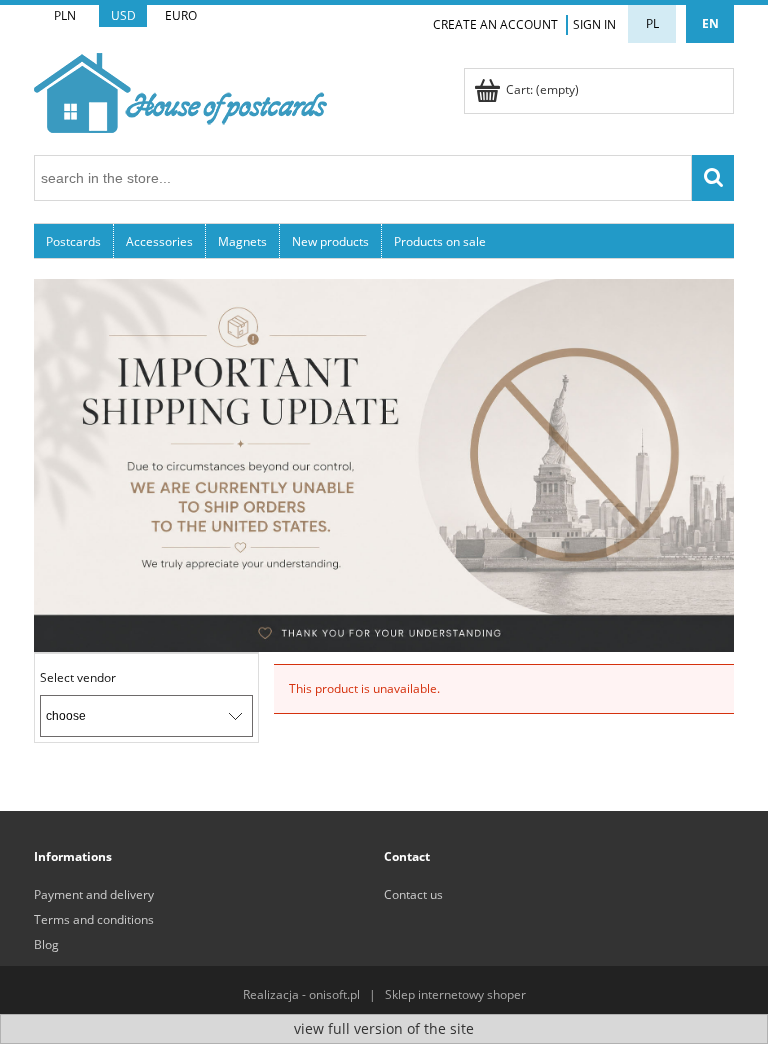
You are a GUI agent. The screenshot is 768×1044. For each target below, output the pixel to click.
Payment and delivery (94, 894)
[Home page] (180, 89)
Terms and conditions (94, 919)
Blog (46, 944)
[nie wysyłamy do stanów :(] (384, 464)
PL (652, 23)
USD (123, 15)
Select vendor (78, 678)
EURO (181, 15)
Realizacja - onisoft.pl (301, 994)
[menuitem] (74, 241)
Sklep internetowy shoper (455, 994)
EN (710, 23)
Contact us (413, 894)
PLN (65, 15)
